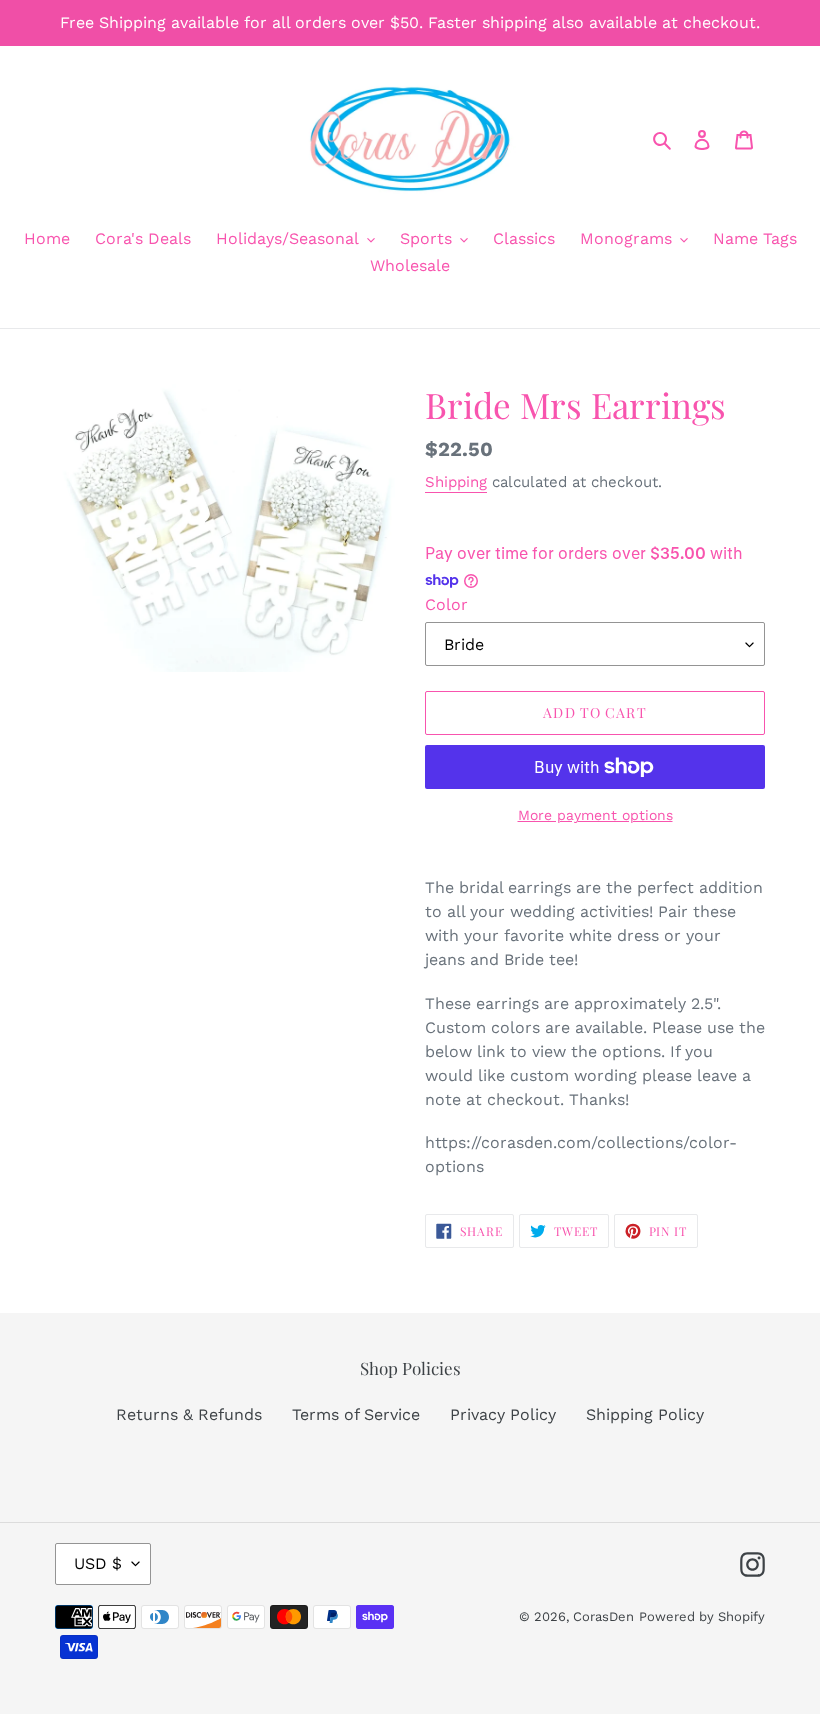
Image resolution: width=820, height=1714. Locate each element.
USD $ (98, 1563)
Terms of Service (356, 1414)
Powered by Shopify (702, 1616)
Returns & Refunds (189, 1414)
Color (446, 604)
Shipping (456, 482)
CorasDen (603, 1616)
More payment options (595, 815)
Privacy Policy (503, 1414)
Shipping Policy (645, 1414)
